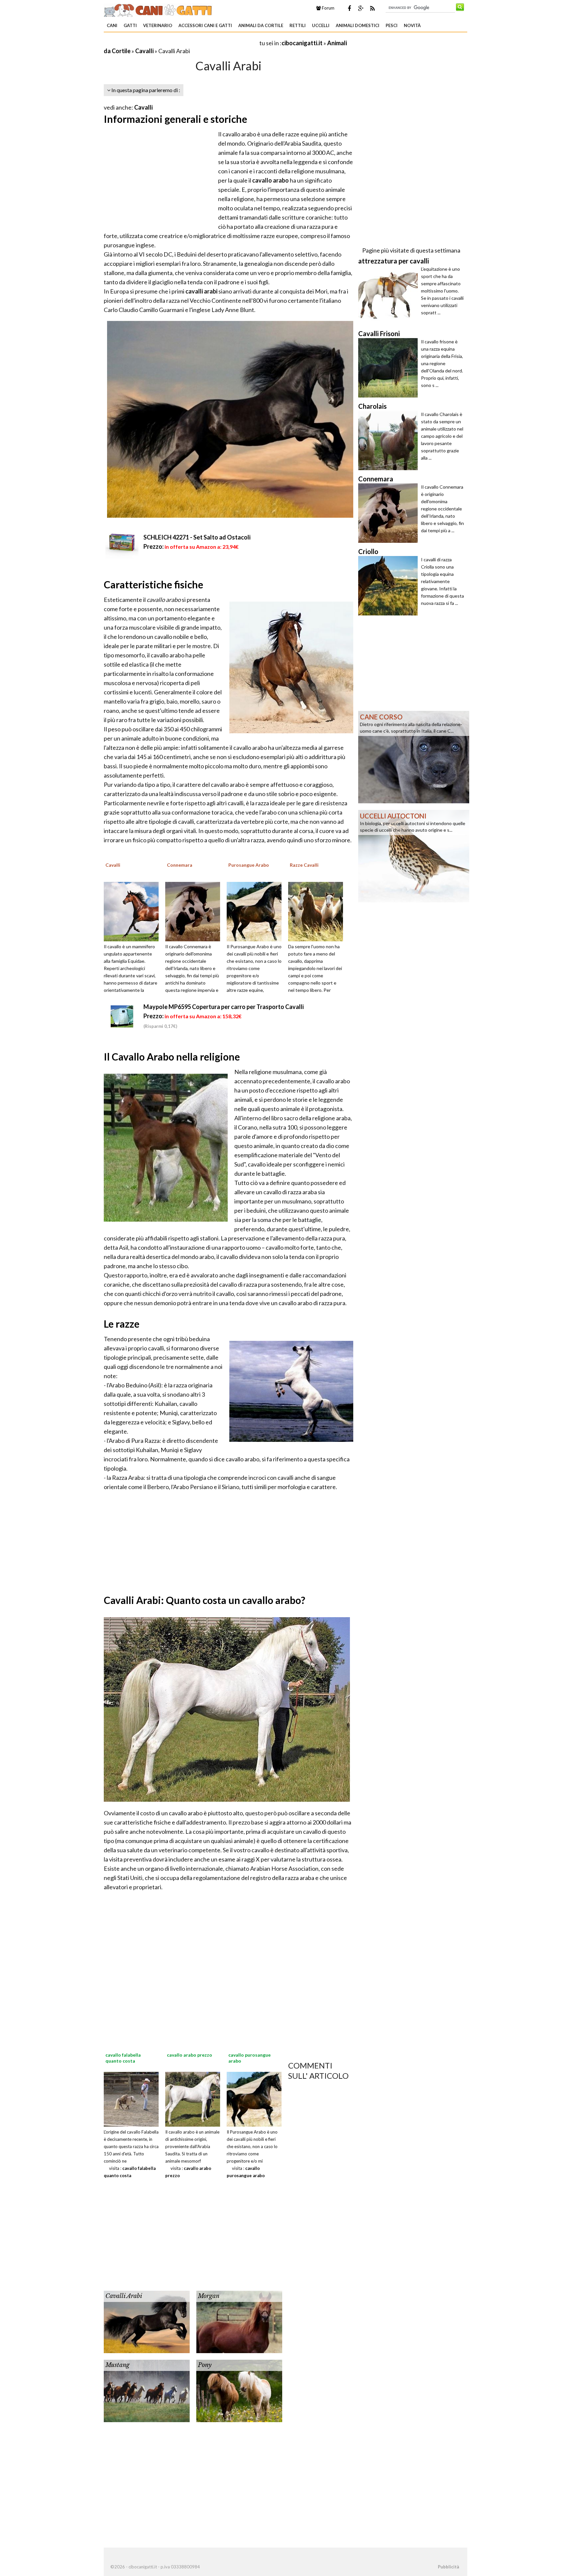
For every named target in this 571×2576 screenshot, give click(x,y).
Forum (328, 8)
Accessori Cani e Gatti (205, 25)
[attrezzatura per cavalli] (390, 295)
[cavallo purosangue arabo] (254, 2099)
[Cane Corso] (414, 756)
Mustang (117, 2365)
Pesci (392, 25)
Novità (412, 25)
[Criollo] (390, 586)
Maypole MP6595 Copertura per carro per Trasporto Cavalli (224, 1007)
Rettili (298, 25)
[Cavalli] (133, 911)
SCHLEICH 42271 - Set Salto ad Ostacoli (197, 537)
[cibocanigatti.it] (158, 9)
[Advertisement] (181, 43)
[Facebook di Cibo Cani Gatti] (349, 8)
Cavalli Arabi (124, 2296)
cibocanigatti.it (302, 43)
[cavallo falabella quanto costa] (131, 2099)
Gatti (130, 25)
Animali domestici (358, 25)
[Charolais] (390, 440)
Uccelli (321, 25)
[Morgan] (239, 2321)
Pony (205, 2365)
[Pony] (239, 2390)
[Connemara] (195, 911)
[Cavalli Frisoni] (390, 368)
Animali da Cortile (261, 25)
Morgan (209, 2296)
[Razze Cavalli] (318, 911)
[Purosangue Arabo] (256, 911)
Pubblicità (448, 2567)
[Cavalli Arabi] (147, 2321)
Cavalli (144, 51)
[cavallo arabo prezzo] (193, 2099)
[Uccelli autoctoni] (414, 855)
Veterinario (158, 25)
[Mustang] (147, 2390)
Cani (112, 25)
